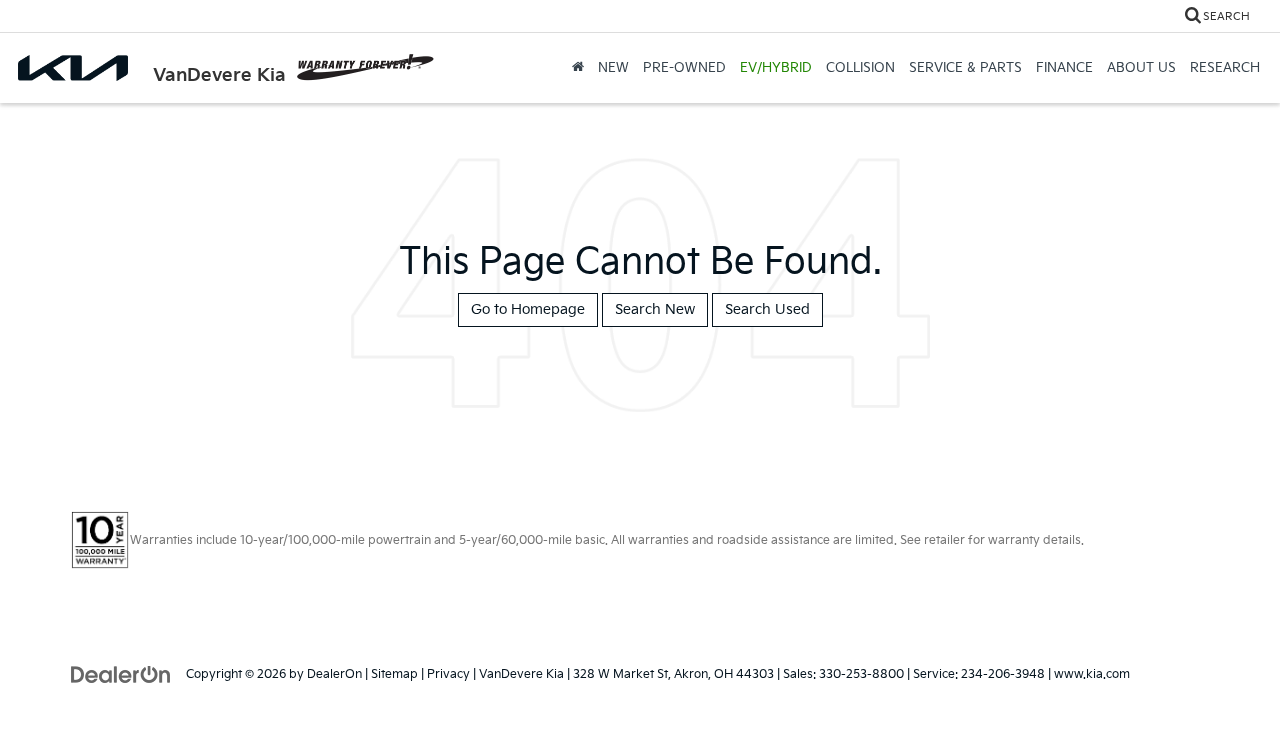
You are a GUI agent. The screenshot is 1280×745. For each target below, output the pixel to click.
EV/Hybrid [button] (776, 68)
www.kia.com (1092, 674)
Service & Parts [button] (965, 68)
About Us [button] (1141, 68)
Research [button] (1225, 68)
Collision (860, 68)
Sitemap (394, 674)
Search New (655, 309)
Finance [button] (1064, 68)
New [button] (613, 68)
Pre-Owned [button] (684, 68)
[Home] (578, 68)
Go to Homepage (528, 309)
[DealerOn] (121, 673)
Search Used (767, 309)
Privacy (448, 674)
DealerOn (334, 674)
